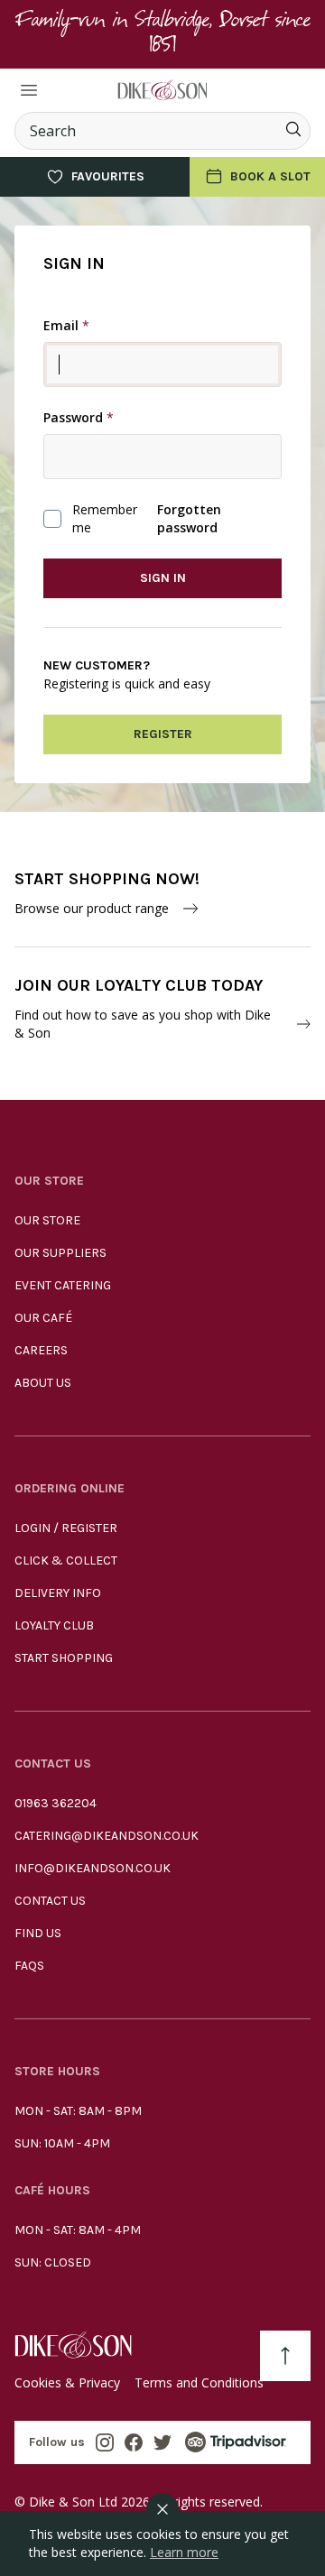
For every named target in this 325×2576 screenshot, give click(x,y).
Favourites (108, 176)
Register (163, 734)
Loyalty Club (54, 1625)
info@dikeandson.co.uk (93, 1868)
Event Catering (63, 1285)
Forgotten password (189, 518)
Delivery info (58, 1593)
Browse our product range (92, 908)
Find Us (38, 1933)
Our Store (47, 1220)
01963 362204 (56, 1803)
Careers (41, 1350)
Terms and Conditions (199, 2382)
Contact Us (50, 1901)
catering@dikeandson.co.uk (107, 1836)
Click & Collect (66, 1560)
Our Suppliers (60, 1253)
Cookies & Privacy (67, 2382)
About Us (43, 1383)
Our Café (43, 1318)
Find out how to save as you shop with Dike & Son (143, 1024)
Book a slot (270, 176)
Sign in (163, 578)
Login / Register (66, 1528)
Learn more (184, 2552)
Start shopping (64, 1658)
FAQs (29, 1966)
